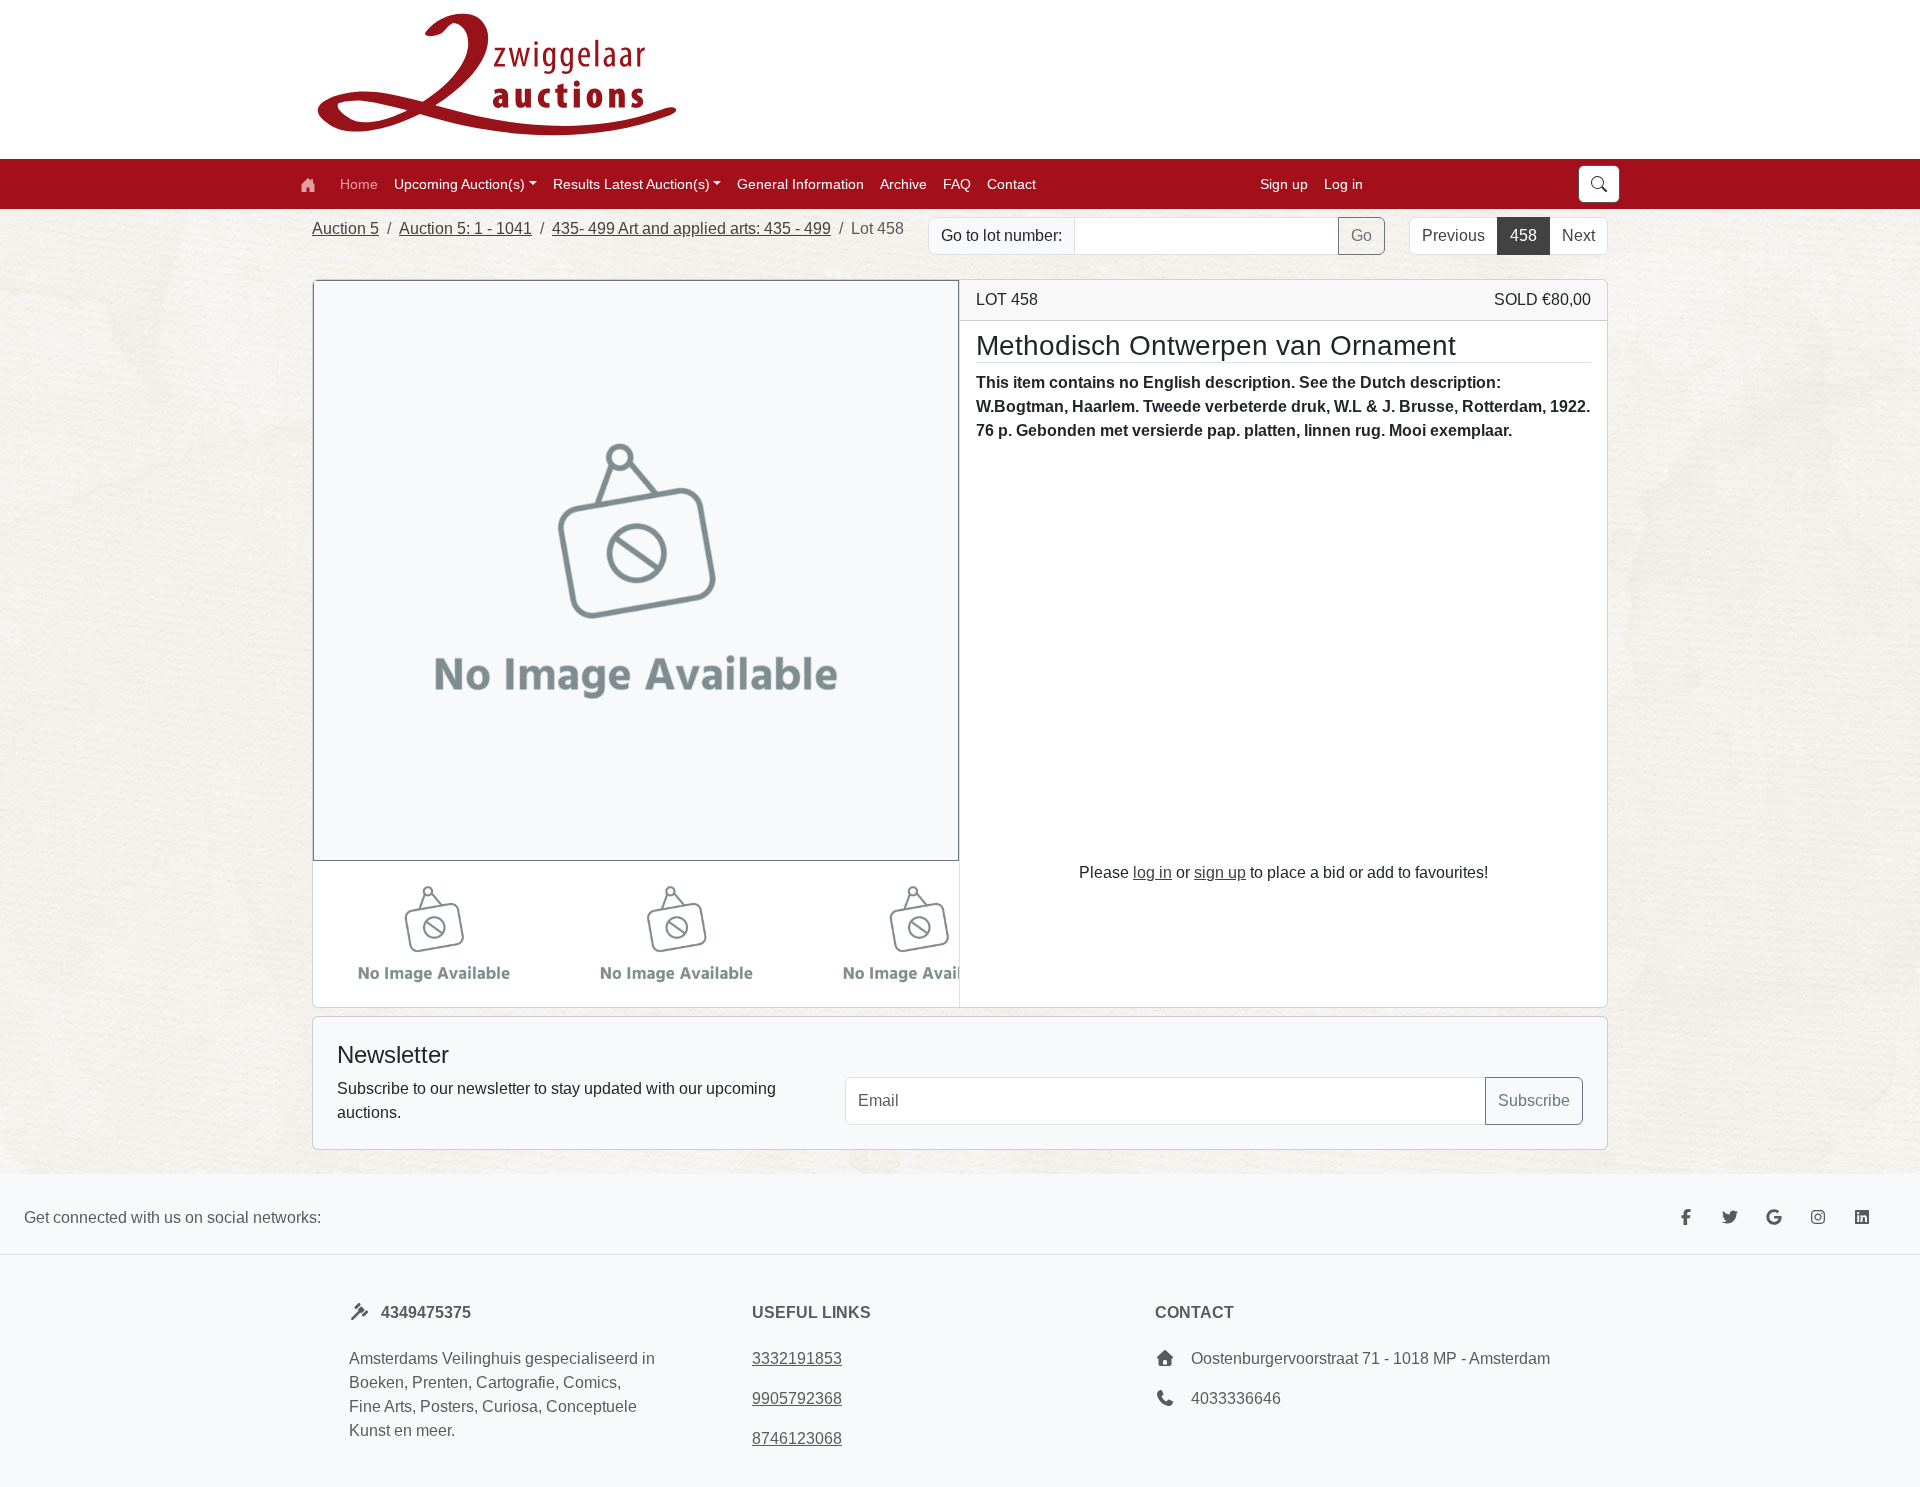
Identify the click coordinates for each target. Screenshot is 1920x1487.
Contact (1011, 183)
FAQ (957, 183)
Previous (1453, 235)
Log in (1343, 183)
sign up (1220, 872)
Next (1578, 235)
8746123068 (797, 1438)
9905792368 (797, 1398)
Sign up (1284, 183)
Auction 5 (345, 228)
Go (1361, 235)
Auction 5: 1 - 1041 (465, 228)
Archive (903, 183)
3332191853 (797, 1358)
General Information (800, 183)
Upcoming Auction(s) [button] (459, 183)
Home (359, 183)
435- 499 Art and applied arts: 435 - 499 (691, 228)
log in (1152, 872)
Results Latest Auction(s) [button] (631, 183)
